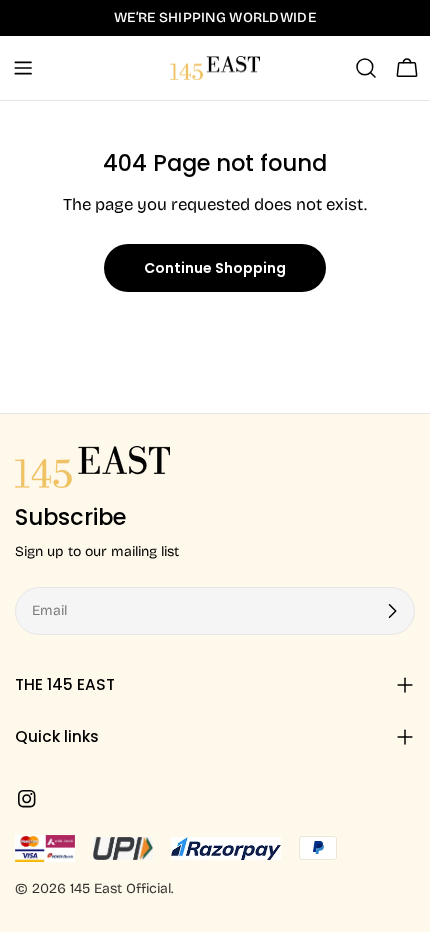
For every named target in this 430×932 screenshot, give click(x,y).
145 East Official (120, 888)
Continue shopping (215, 268)
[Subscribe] (392, 611)
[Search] (366, 68)
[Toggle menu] (23, 68)
